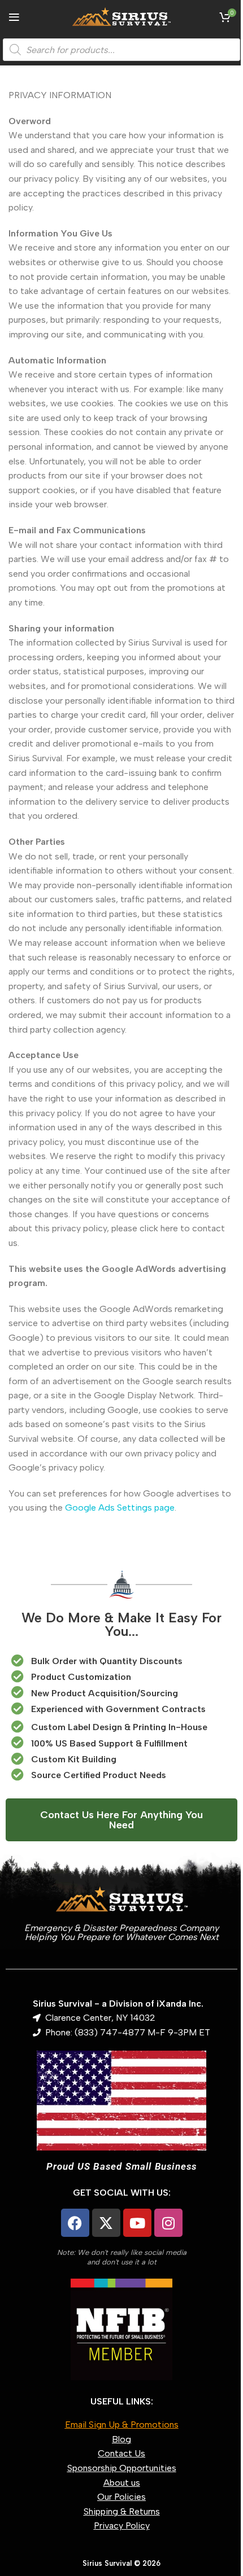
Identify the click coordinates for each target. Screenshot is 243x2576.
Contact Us (121, 2453)
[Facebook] (75, 2223)
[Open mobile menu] (14, 17)
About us (122, 2483)
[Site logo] (122, 16)
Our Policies (121, 2497)
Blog (121, 2439)
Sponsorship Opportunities (122, 2468)
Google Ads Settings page (120, 1508)
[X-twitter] (106, 2223)
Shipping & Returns (122, 2511)
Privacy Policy (122, 2525)
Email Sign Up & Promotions (122, 2424)
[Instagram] (168, 2223)
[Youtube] (137, 2223)
